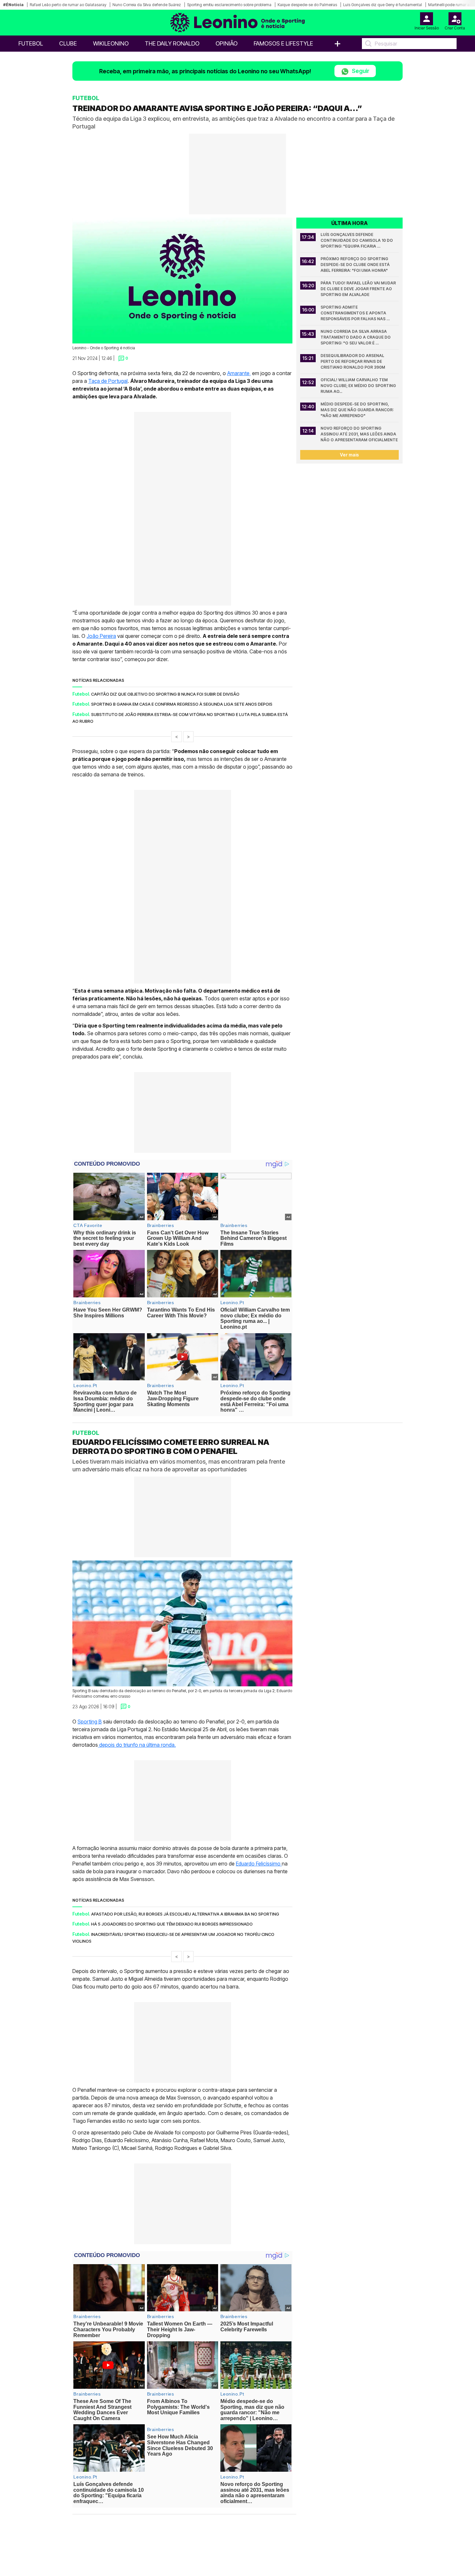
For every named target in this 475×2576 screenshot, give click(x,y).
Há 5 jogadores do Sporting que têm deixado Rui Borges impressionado (172, 1924)
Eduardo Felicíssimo (259, 1863)
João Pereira (101, 636)
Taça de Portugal (108, 381)
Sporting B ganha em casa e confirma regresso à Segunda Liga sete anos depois (182, 704)
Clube (68, 43)
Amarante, (239, 373)
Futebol (31, 43)
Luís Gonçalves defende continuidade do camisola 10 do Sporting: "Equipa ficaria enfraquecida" (357, 241)
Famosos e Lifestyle (283, 43)
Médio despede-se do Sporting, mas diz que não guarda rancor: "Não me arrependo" (358, 410)
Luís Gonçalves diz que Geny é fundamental (383, 5)
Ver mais (349, 455)
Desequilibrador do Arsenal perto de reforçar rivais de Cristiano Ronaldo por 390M (353, 361)
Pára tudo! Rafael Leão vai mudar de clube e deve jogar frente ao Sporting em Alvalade (359, 289)
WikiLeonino (111, 43)
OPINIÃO (227, 43)
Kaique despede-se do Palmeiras (307, 5)
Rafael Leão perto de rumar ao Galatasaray (68, 5)
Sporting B (90, 1721)
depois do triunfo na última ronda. (137, 1744)
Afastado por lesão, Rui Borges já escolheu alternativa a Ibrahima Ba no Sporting (185, 1914)
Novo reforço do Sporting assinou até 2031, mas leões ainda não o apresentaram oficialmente (359, 434)
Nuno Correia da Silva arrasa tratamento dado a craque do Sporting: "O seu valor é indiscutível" (356, 337)
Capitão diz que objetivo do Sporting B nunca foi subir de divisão (165, 694)
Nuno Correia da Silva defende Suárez (147, 5)
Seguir (360, 71)
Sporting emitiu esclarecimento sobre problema (229, 5)
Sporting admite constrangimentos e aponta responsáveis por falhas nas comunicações (354, 313)
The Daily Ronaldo (172, 43)
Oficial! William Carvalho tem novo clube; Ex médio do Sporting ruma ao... (359, 386)
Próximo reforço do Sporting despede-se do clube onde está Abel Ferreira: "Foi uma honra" (356, 265)
